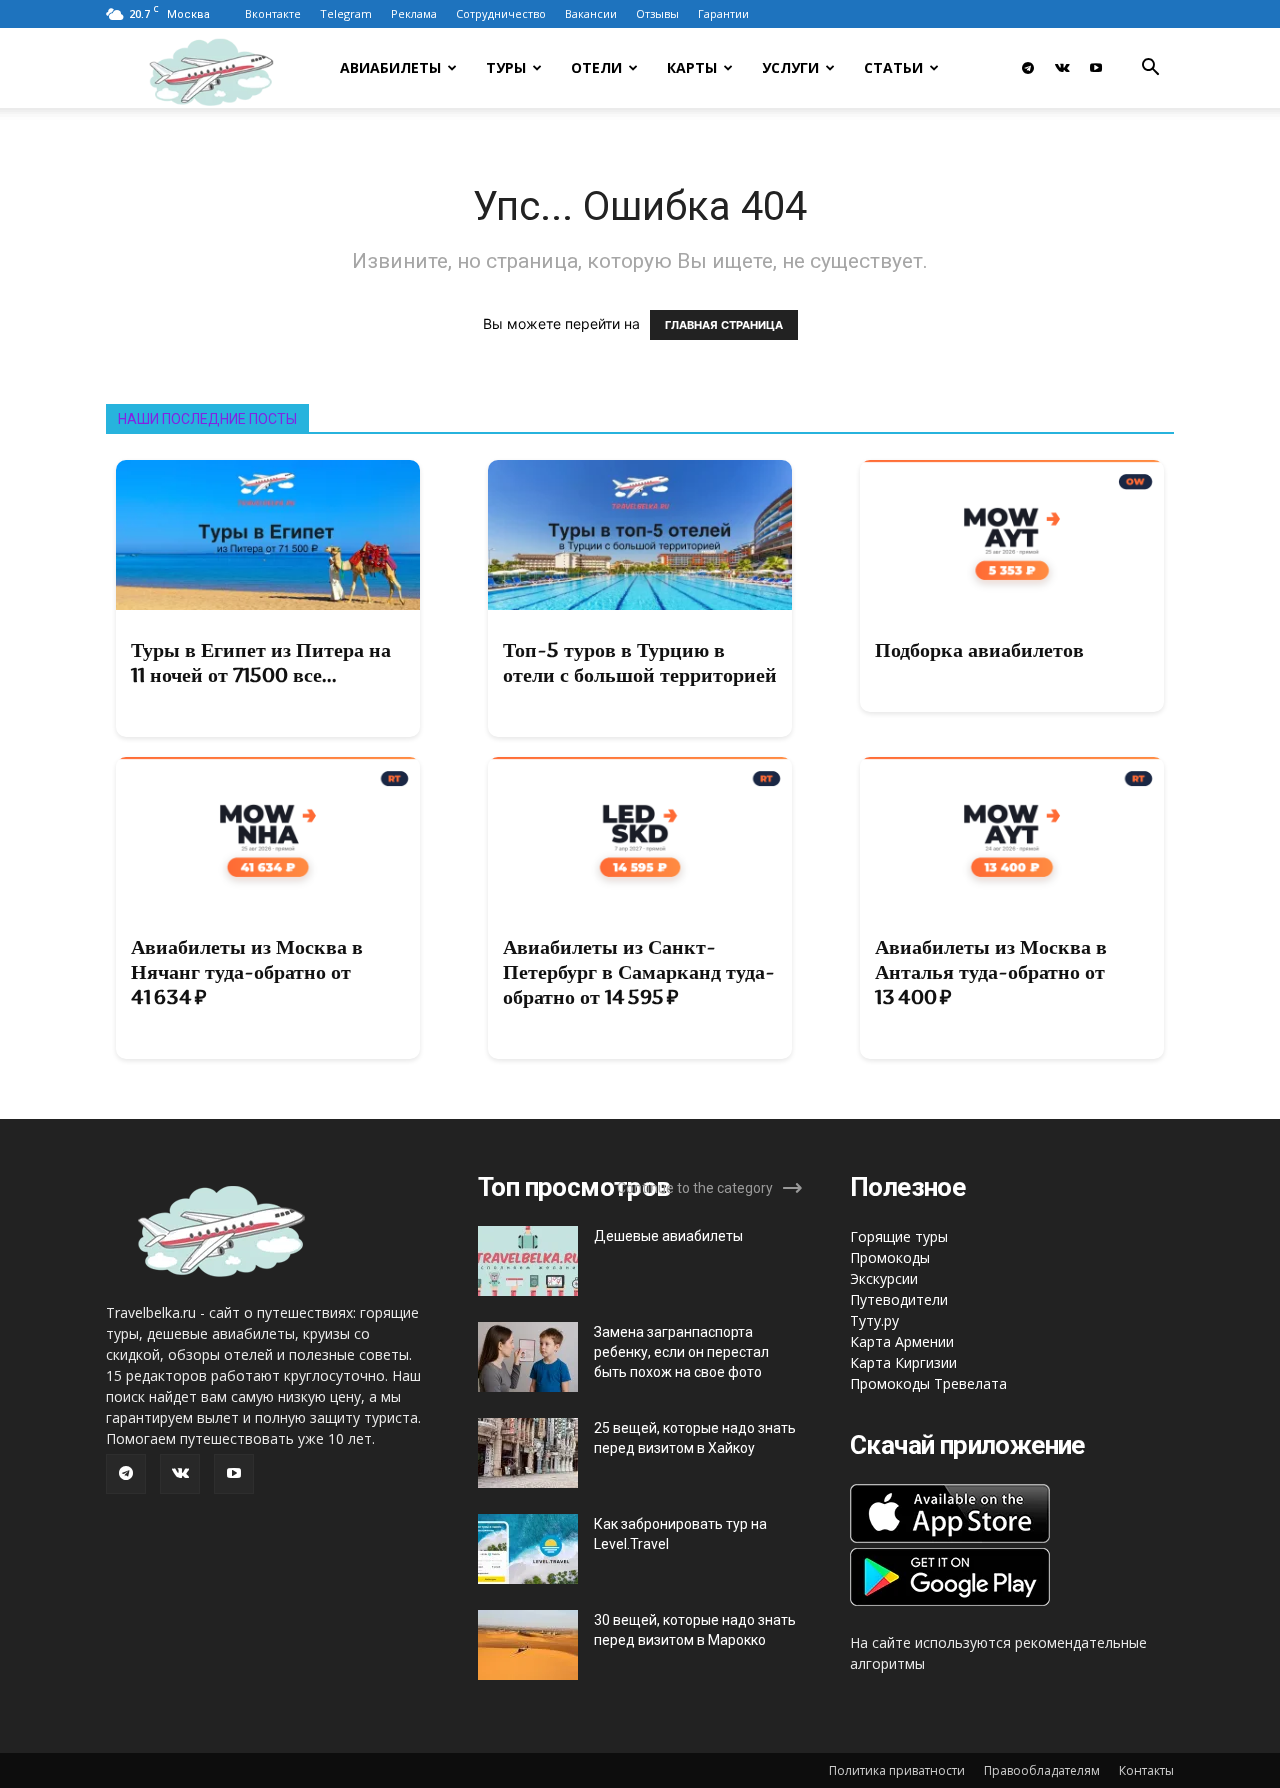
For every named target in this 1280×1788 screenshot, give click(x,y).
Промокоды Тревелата (928, 1383)
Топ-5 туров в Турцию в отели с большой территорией (640, 662)
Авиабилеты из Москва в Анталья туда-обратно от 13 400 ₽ (991, 972)
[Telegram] (1028, 68)
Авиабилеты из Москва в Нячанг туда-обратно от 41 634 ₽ (247, 972)
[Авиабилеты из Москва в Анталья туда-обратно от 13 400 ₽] (1012, 832)
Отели (596, 67)
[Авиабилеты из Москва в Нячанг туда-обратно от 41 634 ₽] (268, 832)
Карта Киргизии (903, 1362)
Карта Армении (902, 1341)
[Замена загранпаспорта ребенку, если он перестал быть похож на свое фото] (528, 1357)
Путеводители (899, 1299)
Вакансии (591, 13)
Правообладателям (1042, 1770)
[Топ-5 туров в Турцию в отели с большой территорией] (640, 535)
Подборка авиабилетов (979, 650)
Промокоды (890, 1257)
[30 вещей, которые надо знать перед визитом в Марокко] (528, 1645)
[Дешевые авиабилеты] (528, 1261)
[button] (1150, 69)
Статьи (893, 67)
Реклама (414, 13)
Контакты (1146, 1770)
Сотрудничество (501, 13)
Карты (692, 67)
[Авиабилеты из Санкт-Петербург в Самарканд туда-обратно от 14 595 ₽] (640, 832)
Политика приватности (897, 1770)
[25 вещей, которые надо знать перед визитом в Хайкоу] (528, 1453)
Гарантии (723, 13)
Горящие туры (899, 1236)
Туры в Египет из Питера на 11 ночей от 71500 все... (261, 662)
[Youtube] (1096, 68)
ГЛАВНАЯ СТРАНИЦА (724, 325)
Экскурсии (884, 1278)
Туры (506, 67)
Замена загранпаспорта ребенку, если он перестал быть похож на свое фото (681, 1352)
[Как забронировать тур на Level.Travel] (528, 1549)
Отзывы (657, 13)
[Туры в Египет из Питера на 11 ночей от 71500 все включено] (268, 535)
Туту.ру (874, 1320)
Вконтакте (273, 13)
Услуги (790, 67)
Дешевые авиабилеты (668, 1236)
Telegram (346, 13)
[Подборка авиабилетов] (1012, 535)
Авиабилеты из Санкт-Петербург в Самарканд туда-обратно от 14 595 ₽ (639, 972)
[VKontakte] (1062, 68)
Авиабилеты (390, 67)
